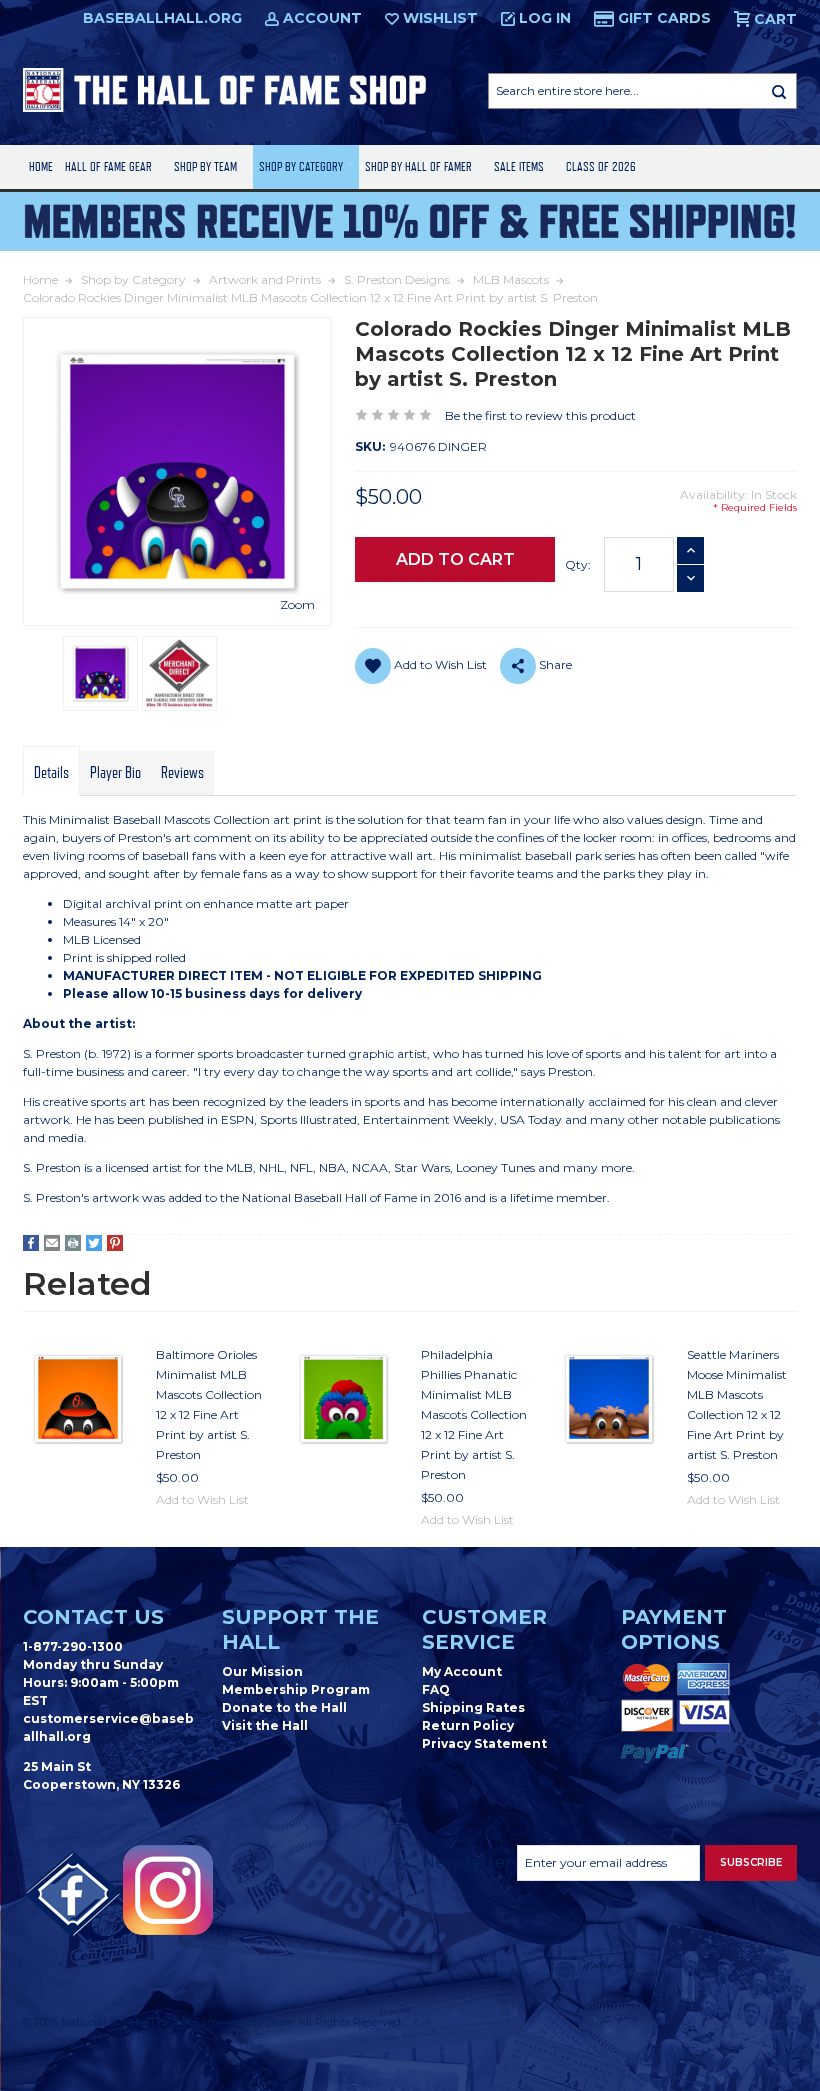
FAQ (436, 1689)
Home (41, 166)
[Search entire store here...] (779, 91)
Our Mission (262, 1671)
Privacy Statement (484, 1743)
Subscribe (751, 1862)
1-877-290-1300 (73, 1646)
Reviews (182, 773)
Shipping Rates (473, 1707)
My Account (462, 1671)
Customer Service (484, 1629)
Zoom (297, 604)
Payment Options (674, 1629)
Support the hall (300, 1629)
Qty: (578, 564)
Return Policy (468, 1725)
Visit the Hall (265, 1725)
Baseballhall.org (162, 18)
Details (51, 773)
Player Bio (115, 773)
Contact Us (93, 1617)
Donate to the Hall (284, 1707)
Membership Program (296, 1689)
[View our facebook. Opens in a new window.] (73, 1895)
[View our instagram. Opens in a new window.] (168, 1890)
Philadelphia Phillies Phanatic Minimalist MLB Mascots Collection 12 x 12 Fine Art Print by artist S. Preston (474, 1414)
